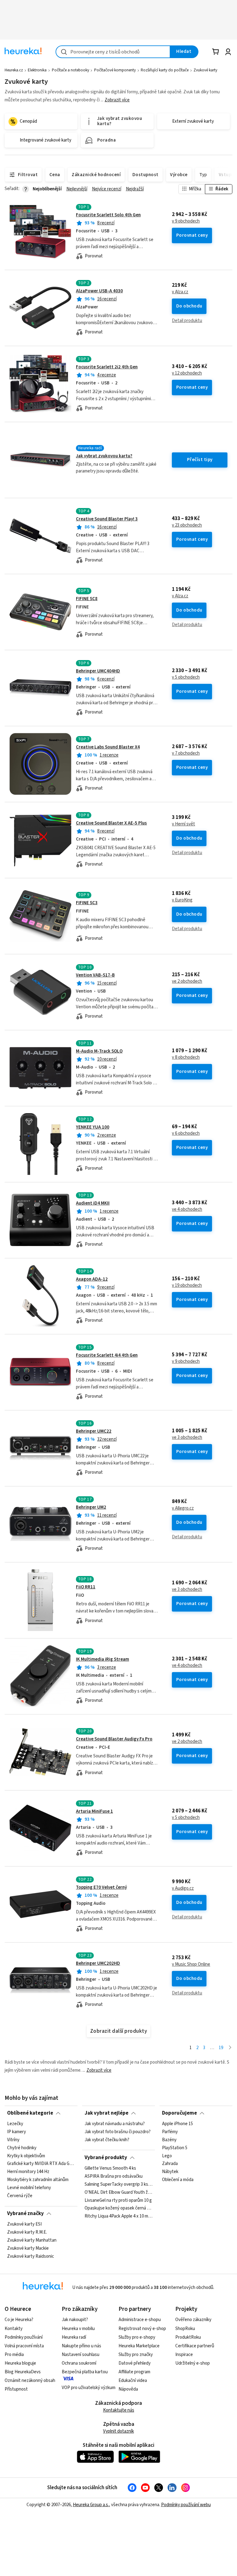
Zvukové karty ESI (24, 2224)
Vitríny (13, 2140)
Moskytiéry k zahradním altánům (38, 2180)
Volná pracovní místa (24, 2346)
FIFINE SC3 (87, 903)
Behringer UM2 (91, 1507)
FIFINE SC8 (87, 599)
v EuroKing (182, 900)
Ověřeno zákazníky (193, 2320)
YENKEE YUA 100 (93, 1127)
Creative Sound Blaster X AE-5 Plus (111, 823)
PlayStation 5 (175, 2148)
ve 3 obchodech (187, 1438)
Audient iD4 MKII (93, 1203)
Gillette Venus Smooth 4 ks (110, 2168)
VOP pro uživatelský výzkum (89, 2388)
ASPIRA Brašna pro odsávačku (114, 2176)
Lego (167, 2156)
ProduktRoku (188, 2337)
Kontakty (14, 2329)
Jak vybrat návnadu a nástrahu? (115, 2124)
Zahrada (170, 2164)
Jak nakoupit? (75, 2320)
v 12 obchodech (187, 373)
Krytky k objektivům (26, 2156)
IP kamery (17, 2132)
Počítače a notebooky (71, 70)
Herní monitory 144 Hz (28, 2172)
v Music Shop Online (191, 1964)
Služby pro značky (136, 2355)
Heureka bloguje (20, 2363)
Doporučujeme (179, 2113)
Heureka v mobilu (78, 2329)
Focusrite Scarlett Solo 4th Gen (108, 215)
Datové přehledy (135, 2363)
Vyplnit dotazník (118, 2431)
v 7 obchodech (186, 753)
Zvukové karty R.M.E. (27, 2232)
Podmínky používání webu (186, 2505)
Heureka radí (74, 2337)
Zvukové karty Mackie (28, 2248)
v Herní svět (183, 824)
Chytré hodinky (22, 2148)
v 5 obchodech (186, 677)
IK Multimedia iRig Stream (102, 1659)
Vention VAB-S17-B (95, 975)
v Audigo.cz (183, 1888)
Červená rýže (20, 2196)
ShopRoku (185, 2329)
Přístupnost (16, 2389)
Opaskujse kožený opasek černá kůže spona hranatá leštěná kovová (118, 2208)
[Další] (230, 2048)
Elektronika (37, 70)
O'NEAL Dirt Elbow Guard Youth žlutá (118, 2193)
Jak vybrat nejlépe (106, 2113)
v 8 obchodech (186, 1057)
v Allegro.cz (183, 1508)
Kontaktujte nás (119, 2410)
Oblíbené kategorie (30, 2113)
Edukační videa (133, 2381)
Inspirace (184, 2355)
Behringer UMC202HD (98, 1963)
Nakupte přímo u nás (81, 2346)
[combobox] (113, 52)
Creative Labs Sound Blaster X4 (108, 747)
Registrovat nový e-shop (142, 2329)
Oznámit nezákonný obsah (30, 2381)
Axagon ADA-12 (92, 1279)
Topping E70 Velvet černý (101, 1887)
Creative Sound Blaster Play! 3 (107, 519)
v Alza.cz (180, 292)
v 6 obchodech (186, 1133)
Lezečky (15, 2124)
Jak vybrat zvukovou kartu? (104, 456)
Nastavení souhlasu (81, 2355)
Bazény (169, 2140)
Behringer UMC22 (94, 1431)
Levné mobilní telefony (29, 2188)
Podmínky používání (24, 2337)
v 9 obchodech (186, 221)
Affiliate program (134, 2372)
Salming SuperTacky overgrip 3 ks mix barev (118, 2184)
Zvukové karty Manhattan (32, 2240)
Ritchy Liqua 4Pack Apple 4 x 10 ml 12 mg (118, 2216)
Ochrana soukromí (79, 2363)
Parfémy (170, 2132)
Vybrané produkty (106, 2158)
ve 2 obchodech (187, 981)
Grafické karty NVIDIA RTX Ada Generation (41, 2164)
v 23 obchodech (187, 525)
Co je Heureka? (19, 2320)
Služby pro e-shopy (137, 2337)
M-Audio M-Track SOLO (99, 1051)
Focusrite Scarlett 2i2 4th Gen (107, 367)
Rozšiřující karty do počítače (165, 70)
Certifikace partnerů (195, 2346)
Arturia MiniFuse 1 (94, 1811)
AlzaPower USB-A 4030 (99, 291)
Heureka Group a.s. (91, 2505)
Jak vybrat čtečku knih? (107, 2140)
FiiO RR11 (86, 1587)
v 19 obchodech (187, 1286)
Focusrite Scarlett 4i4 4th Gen (107, 1355)
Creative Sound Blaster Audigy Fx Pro (114, 1739)
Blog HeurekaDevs (23, 2372)
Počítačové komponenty (115, 70)
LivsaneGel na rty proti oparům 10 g (118, 2201)
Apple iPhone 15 (177, 2124)
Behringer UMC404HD (98, 671)
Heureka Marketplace (139, 2346)
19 (221, 2048)
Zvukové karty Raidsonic (31, 2256)
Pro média (14, 2355)
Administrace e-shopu (140, 2320)
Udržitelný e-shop (193, 2363)
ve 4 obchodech (187, 1210)
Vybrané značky (25, 2214)
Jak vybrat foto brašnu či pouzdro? (118, 2132)
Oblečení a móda (178, 2180)
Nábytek (170, 2172)
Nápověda (128, 2389)
